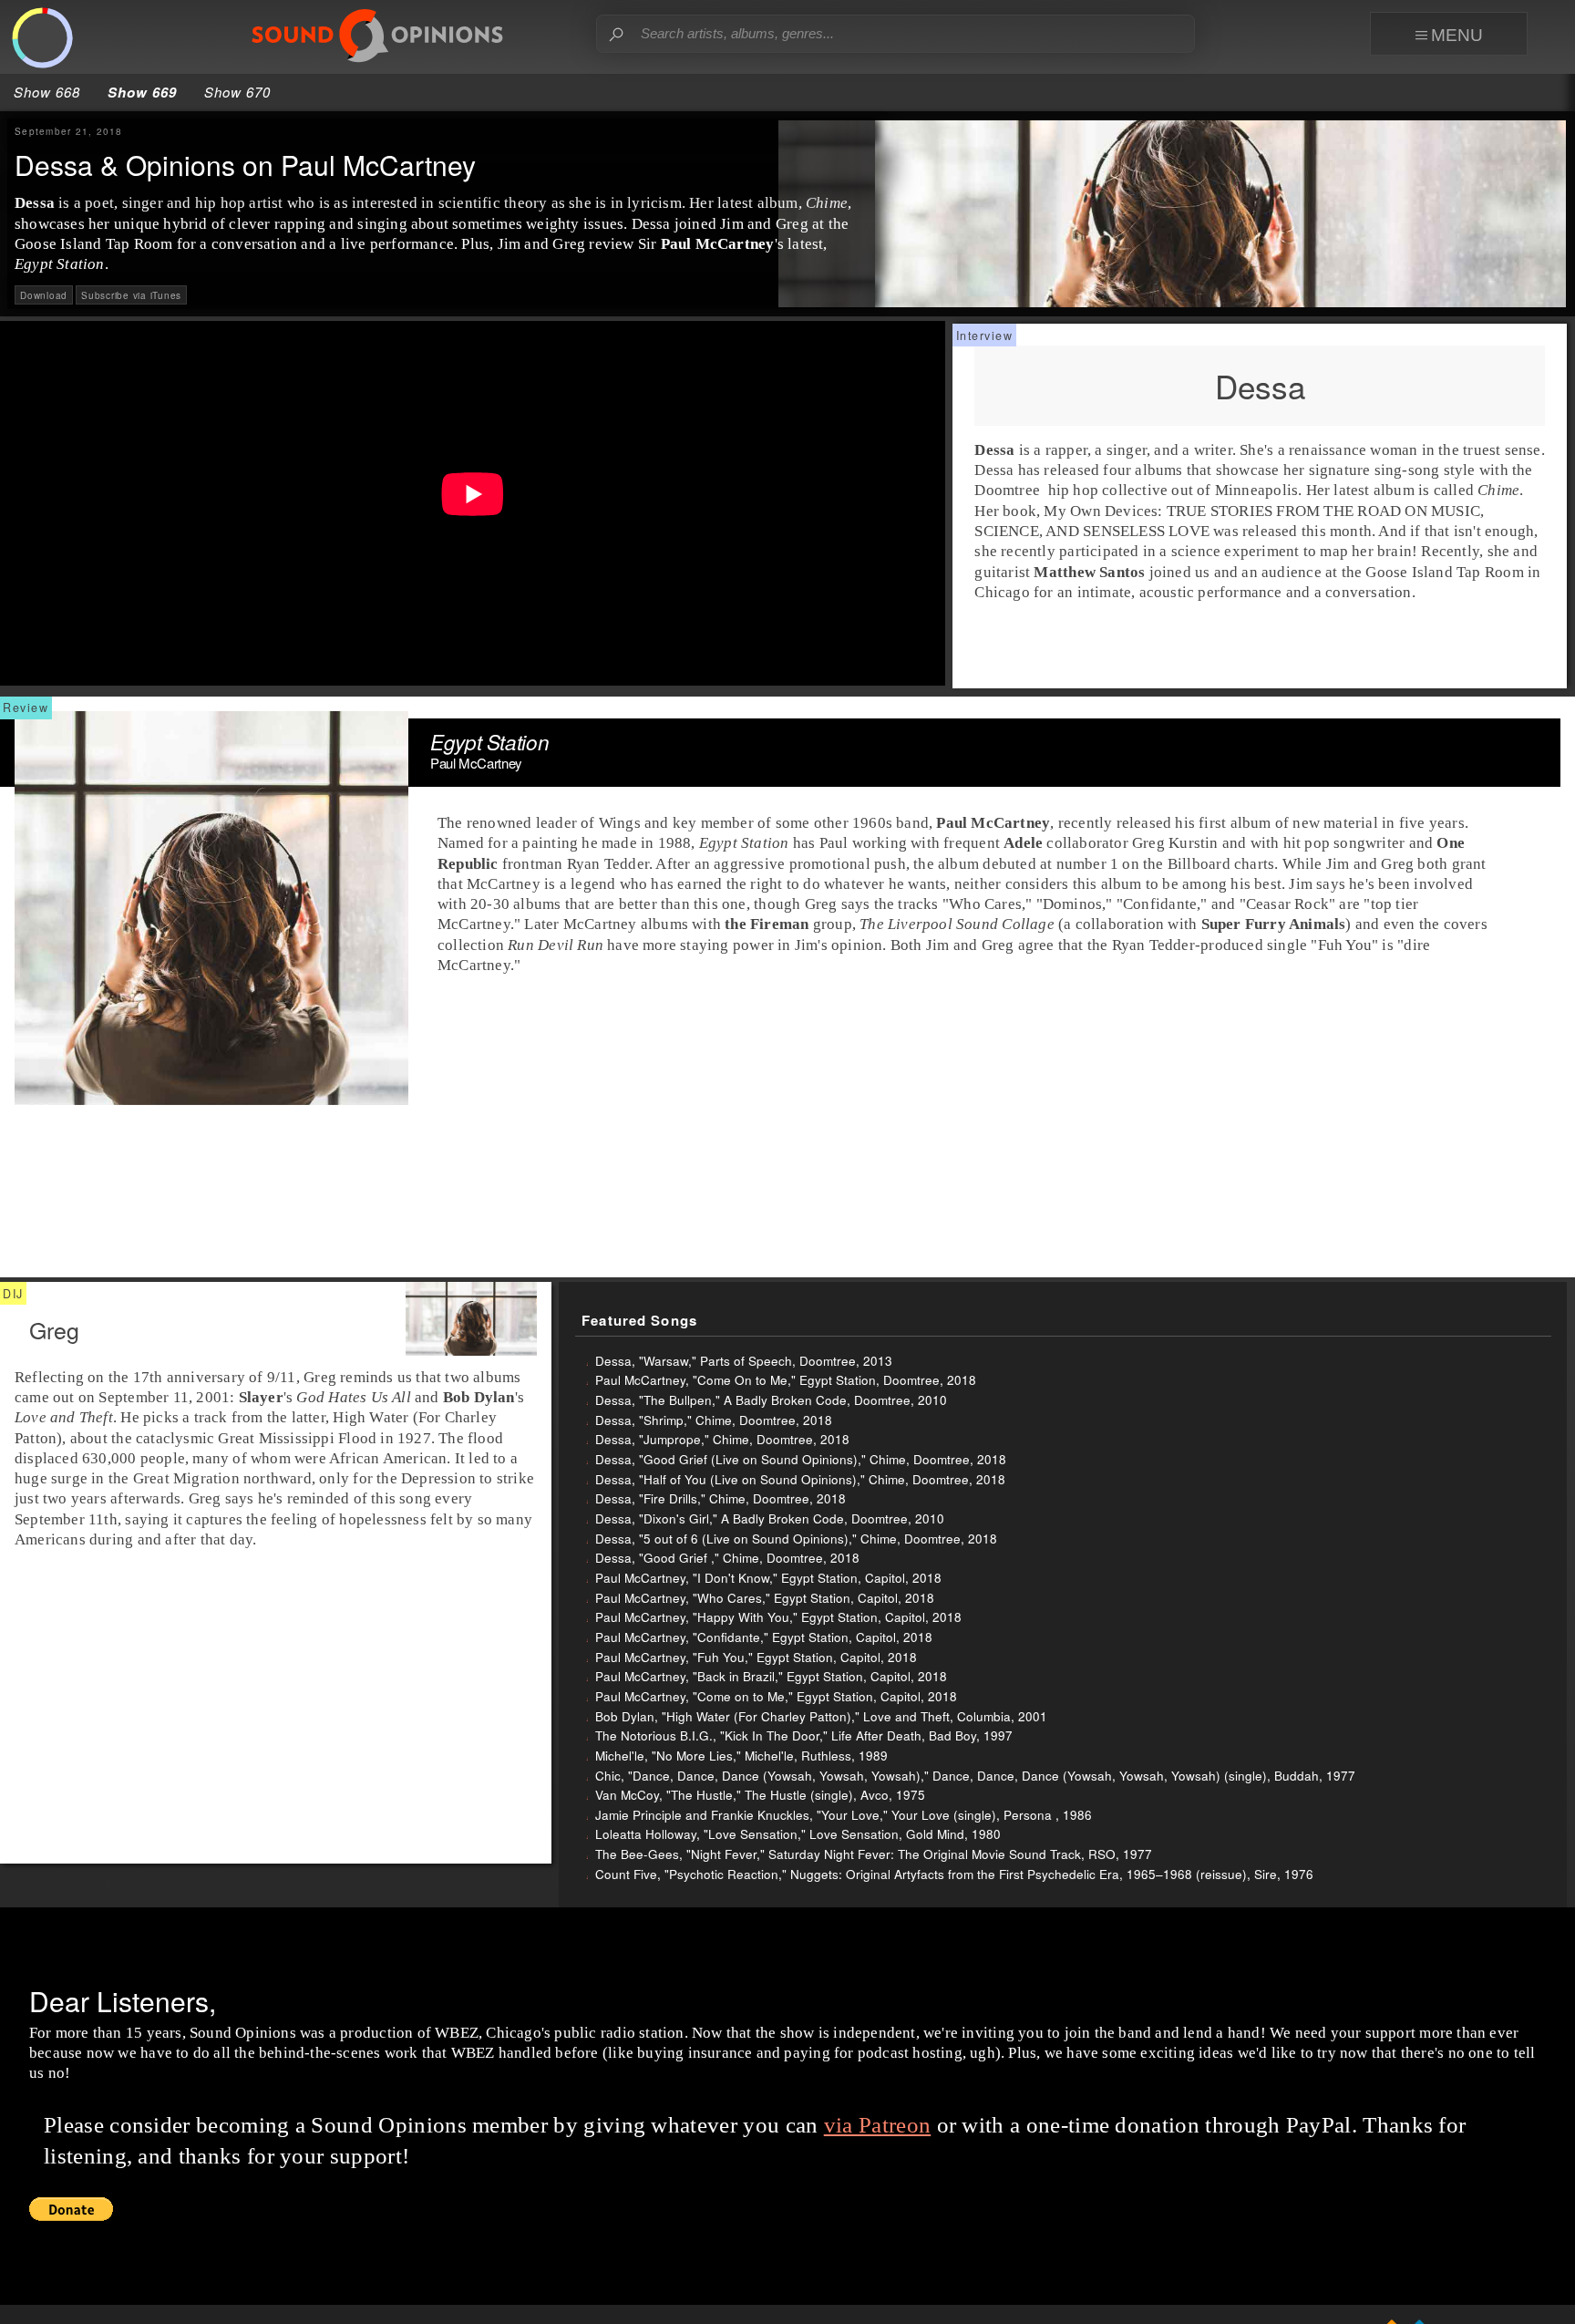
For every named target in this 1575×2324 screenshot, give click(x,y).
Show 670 (237, 92)
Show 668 (47, 92)
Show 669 (142, 92)
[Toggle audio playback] (42, 39)
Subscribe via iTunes (131, 294)
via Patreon (877, 2125)
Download (44, 294)
